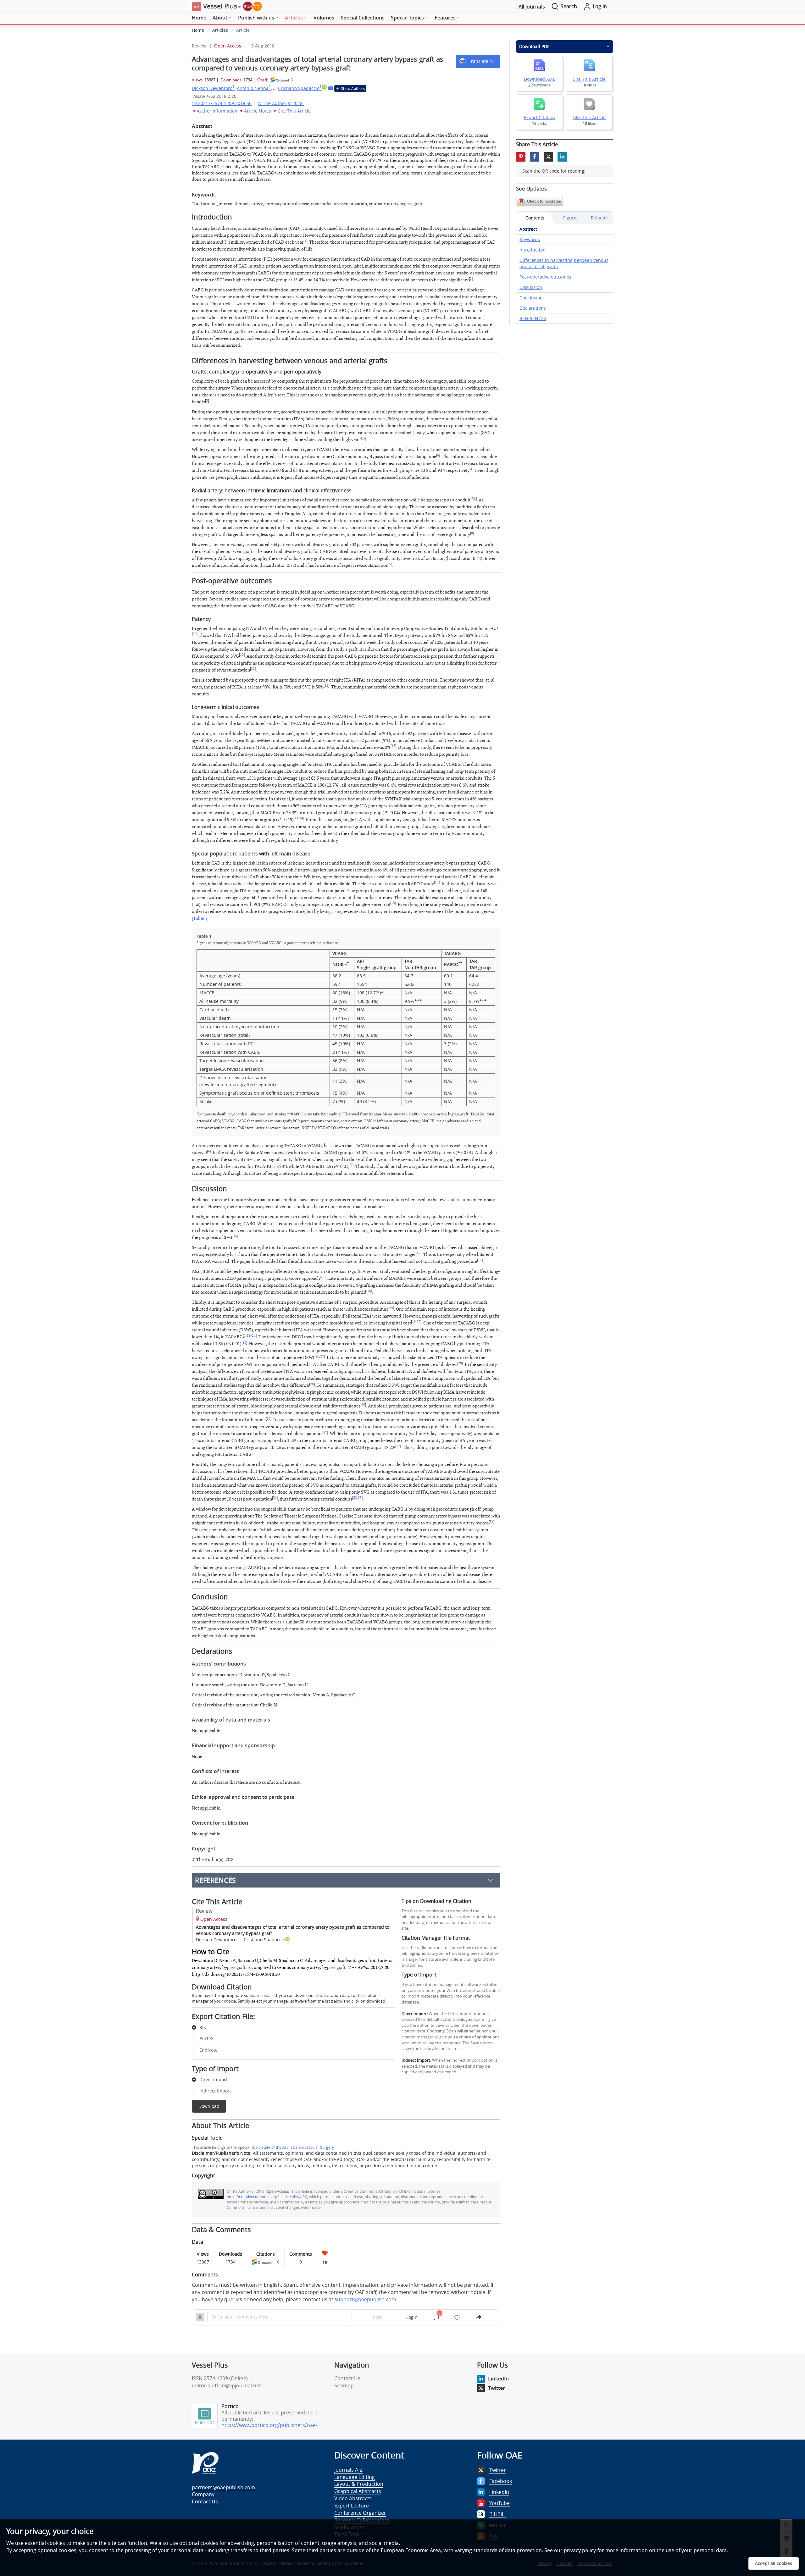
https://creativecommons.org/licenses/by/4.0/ (266, 2197)
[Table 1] (200, 918)
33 (360, 1498)
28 (460, 1363)
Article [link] (243, 30)
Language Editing (355, 2477)
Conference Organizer (360, 2513)
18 (323, 1277)
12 (326, 686)
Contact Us (347, 2378)
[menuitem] (199, 18)
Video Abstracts (353, 2498)
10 (195, 634)
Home (199, 18)
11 (253, 669)
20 (419, 1322)
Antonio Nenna (254, 88)
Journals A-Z (348, 2470)
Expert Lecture (352, 2506)
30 (269, 1419)
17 (419, 1253)
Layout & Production (359, 2484)
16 (235, 1236)
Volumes (324, 18)
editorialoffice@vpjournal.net (226, 2385)
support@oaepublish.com (365, 2299)
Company (203, 2494)
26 (317, 1357)
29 (363, 1405)
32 (355, 1498)
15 (437, 882)
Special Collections (363, 18)
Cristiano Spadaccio (300, 88)
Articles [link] (220, 30)
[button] (478, 61)
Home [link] (198, 30)
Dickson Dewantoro (213, 88)
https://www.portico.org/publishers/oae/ (269, 2425)
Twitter (497, 2388)
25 (244, 1343)
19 (391, 1308)
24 (254, 1336)
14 (301, 818)
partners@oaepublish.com (223, 2487)
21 (248, 1336)
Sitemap (344, 2385)
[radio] (289, 2028)
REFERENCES (215, 1880)
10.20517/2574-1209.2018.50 (222, 103)
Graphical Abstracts (358, 2491)
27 (322, 1357)
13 (393, 746)
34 (491, 1522)
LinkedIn (498, 2379)
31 (275, 1498)
